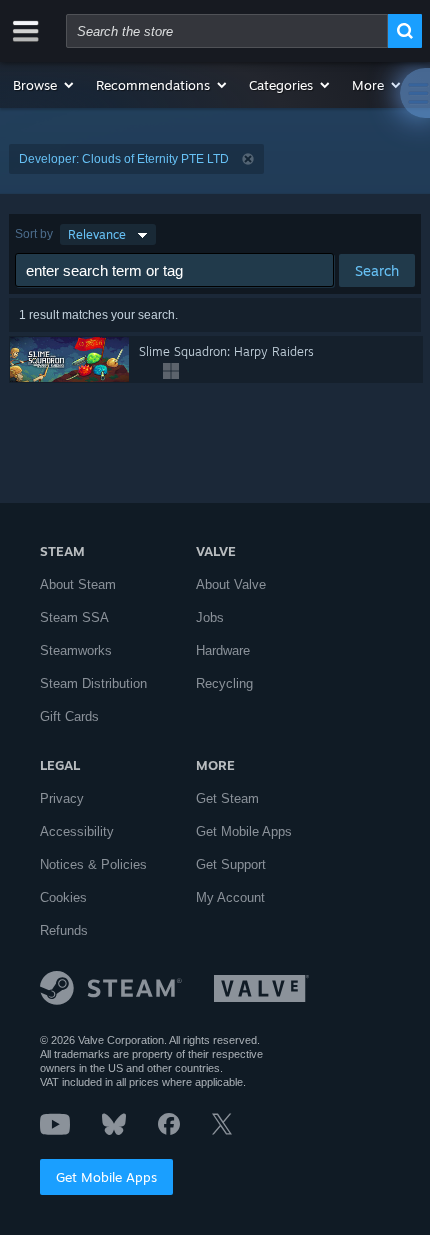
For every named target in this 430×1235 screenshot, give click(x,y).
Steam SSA (74, 617)
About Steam (78, 584)
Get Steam (227, 798)
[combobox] (227, 31)
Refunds (64, 930)
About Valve (231, 584)
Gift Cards (69, 716)
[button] (44, 85)
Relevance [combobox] (97, 234)
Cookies (63, 897)
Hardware (223, 650)
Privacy (62, 798)
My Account (230, 897)
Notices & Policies (93, 864)
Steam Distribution (93, 683)
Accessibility (77, 831)
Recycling (224, 683)
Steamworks (76, 650)
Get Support (231, 864)
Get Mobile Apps (106, 1177)
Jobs (210, 617)
